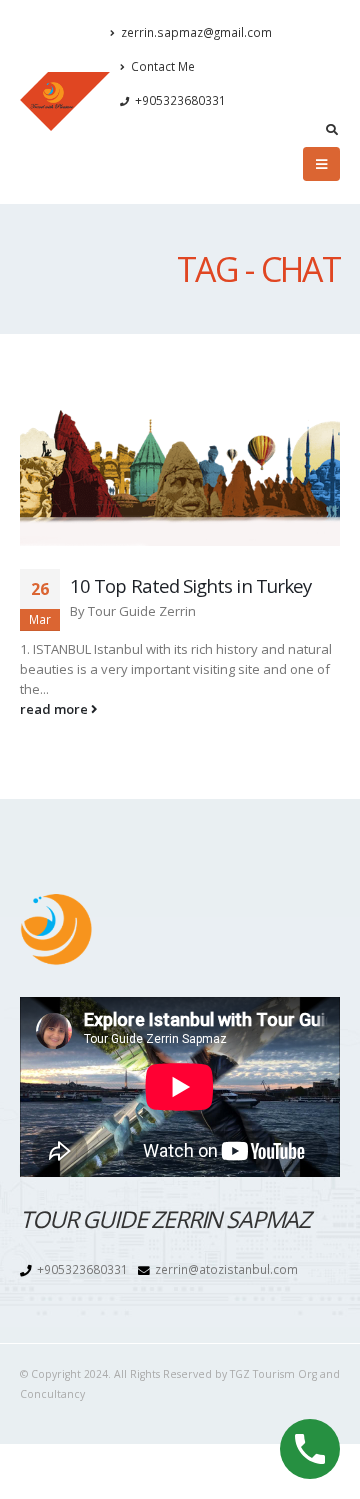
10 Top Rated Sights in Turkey (190, 585)
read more (55, 709)
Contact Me (163, 66)
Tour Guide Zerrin (142, 611)
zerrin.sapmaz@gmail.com (196, 32)
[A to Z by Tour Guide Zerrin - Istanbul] (65, 101)
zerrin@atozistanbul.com (226, 1269)
